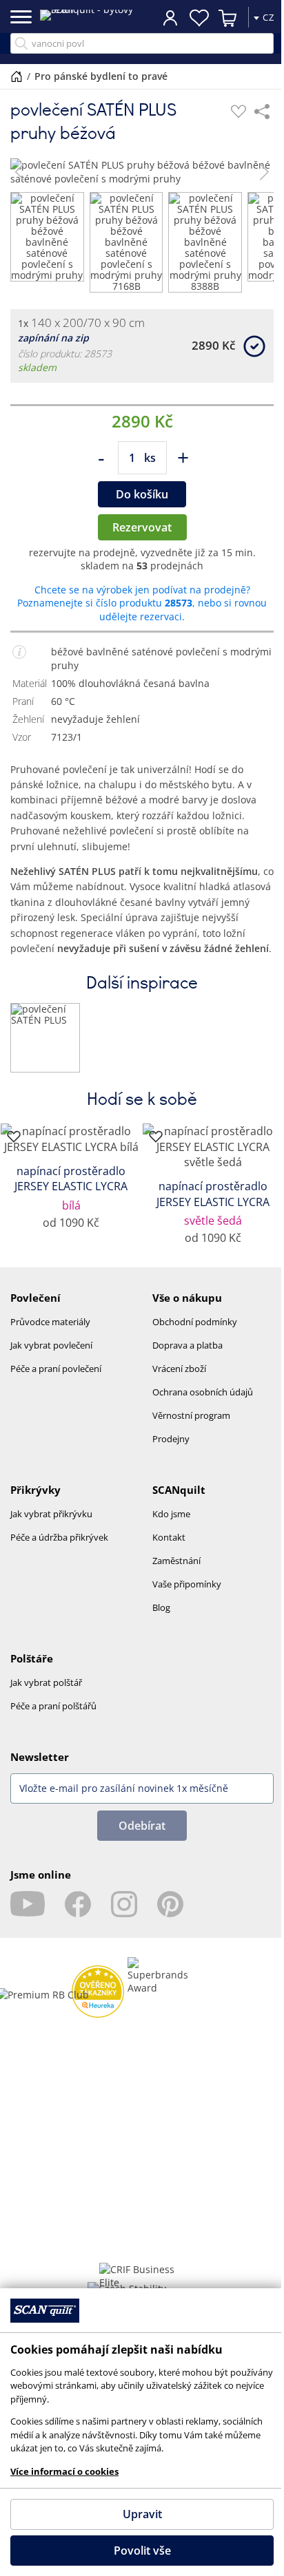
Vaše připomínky (187, 1584)
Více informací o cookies (64, 2471)
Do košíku (142, 494)
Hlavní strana (17, 76)
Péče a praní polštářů (53, 1706)
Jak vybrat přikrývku (51, 1514)
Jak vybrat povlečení (51, 1345)
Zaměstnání (176, 1561)
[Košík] (218, 18)
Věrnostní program (191, 1415)
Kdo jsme (171, 1514)
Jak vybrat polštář (46, 1682)
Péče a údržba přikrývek (59, 1537)
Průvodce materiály (50, 1322)
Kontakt (169, 1537)
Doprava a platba (187, 1345)
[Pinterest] (170, 1904)
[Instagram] (124, 1904)
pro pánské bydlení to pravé (101, 76)
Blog (161, 1607)
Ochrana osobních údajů (203, 1392)
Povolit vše (137, 2551)
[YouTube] (28, 1904)
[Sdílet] (262, 112)
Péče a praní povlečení (56, 1369)
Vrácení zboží (179, 1369)
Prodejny (171, 1439)
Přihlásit (160, 17)
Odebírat (142, 1826)
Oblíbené (189, 18)
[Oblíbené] (239, 112)
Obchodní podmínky (195, 1322)
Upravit (137, 2514)
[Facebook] (78, 1904)
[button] (20, 172)
